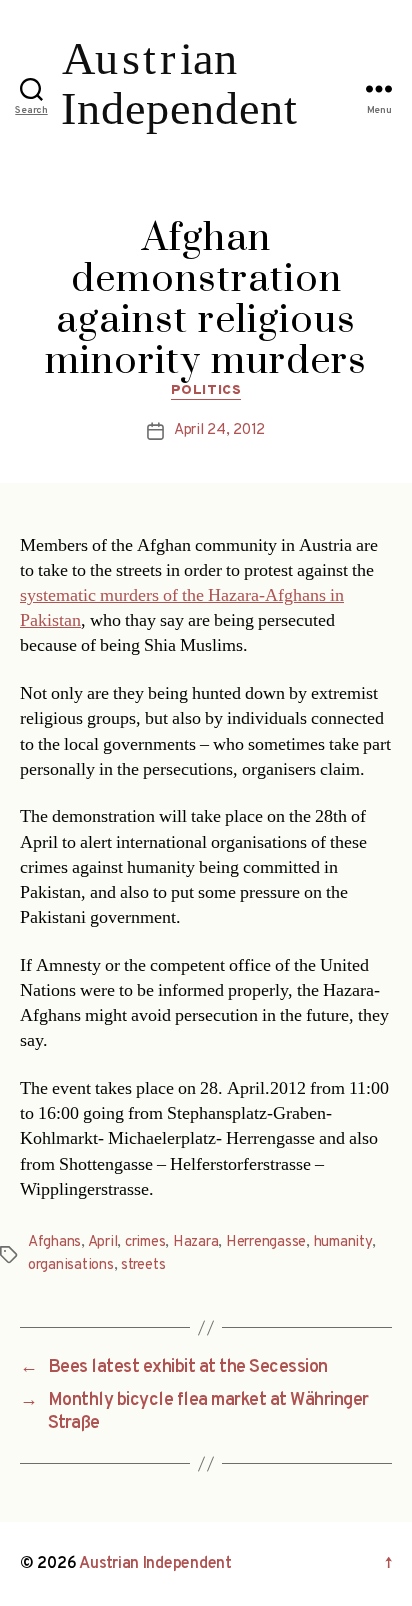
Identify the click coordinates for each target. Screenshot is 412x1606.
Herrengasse (266, 1242)
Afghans (54, 1242)
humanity (343, 1242)
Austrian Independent (155, 1564)
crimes (145, 1242)
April (103, 1242)
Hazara (195, 1242)
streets (143, 1265)
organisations (71, 1265)
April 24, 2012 (219, 430)
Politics (206, 390)
